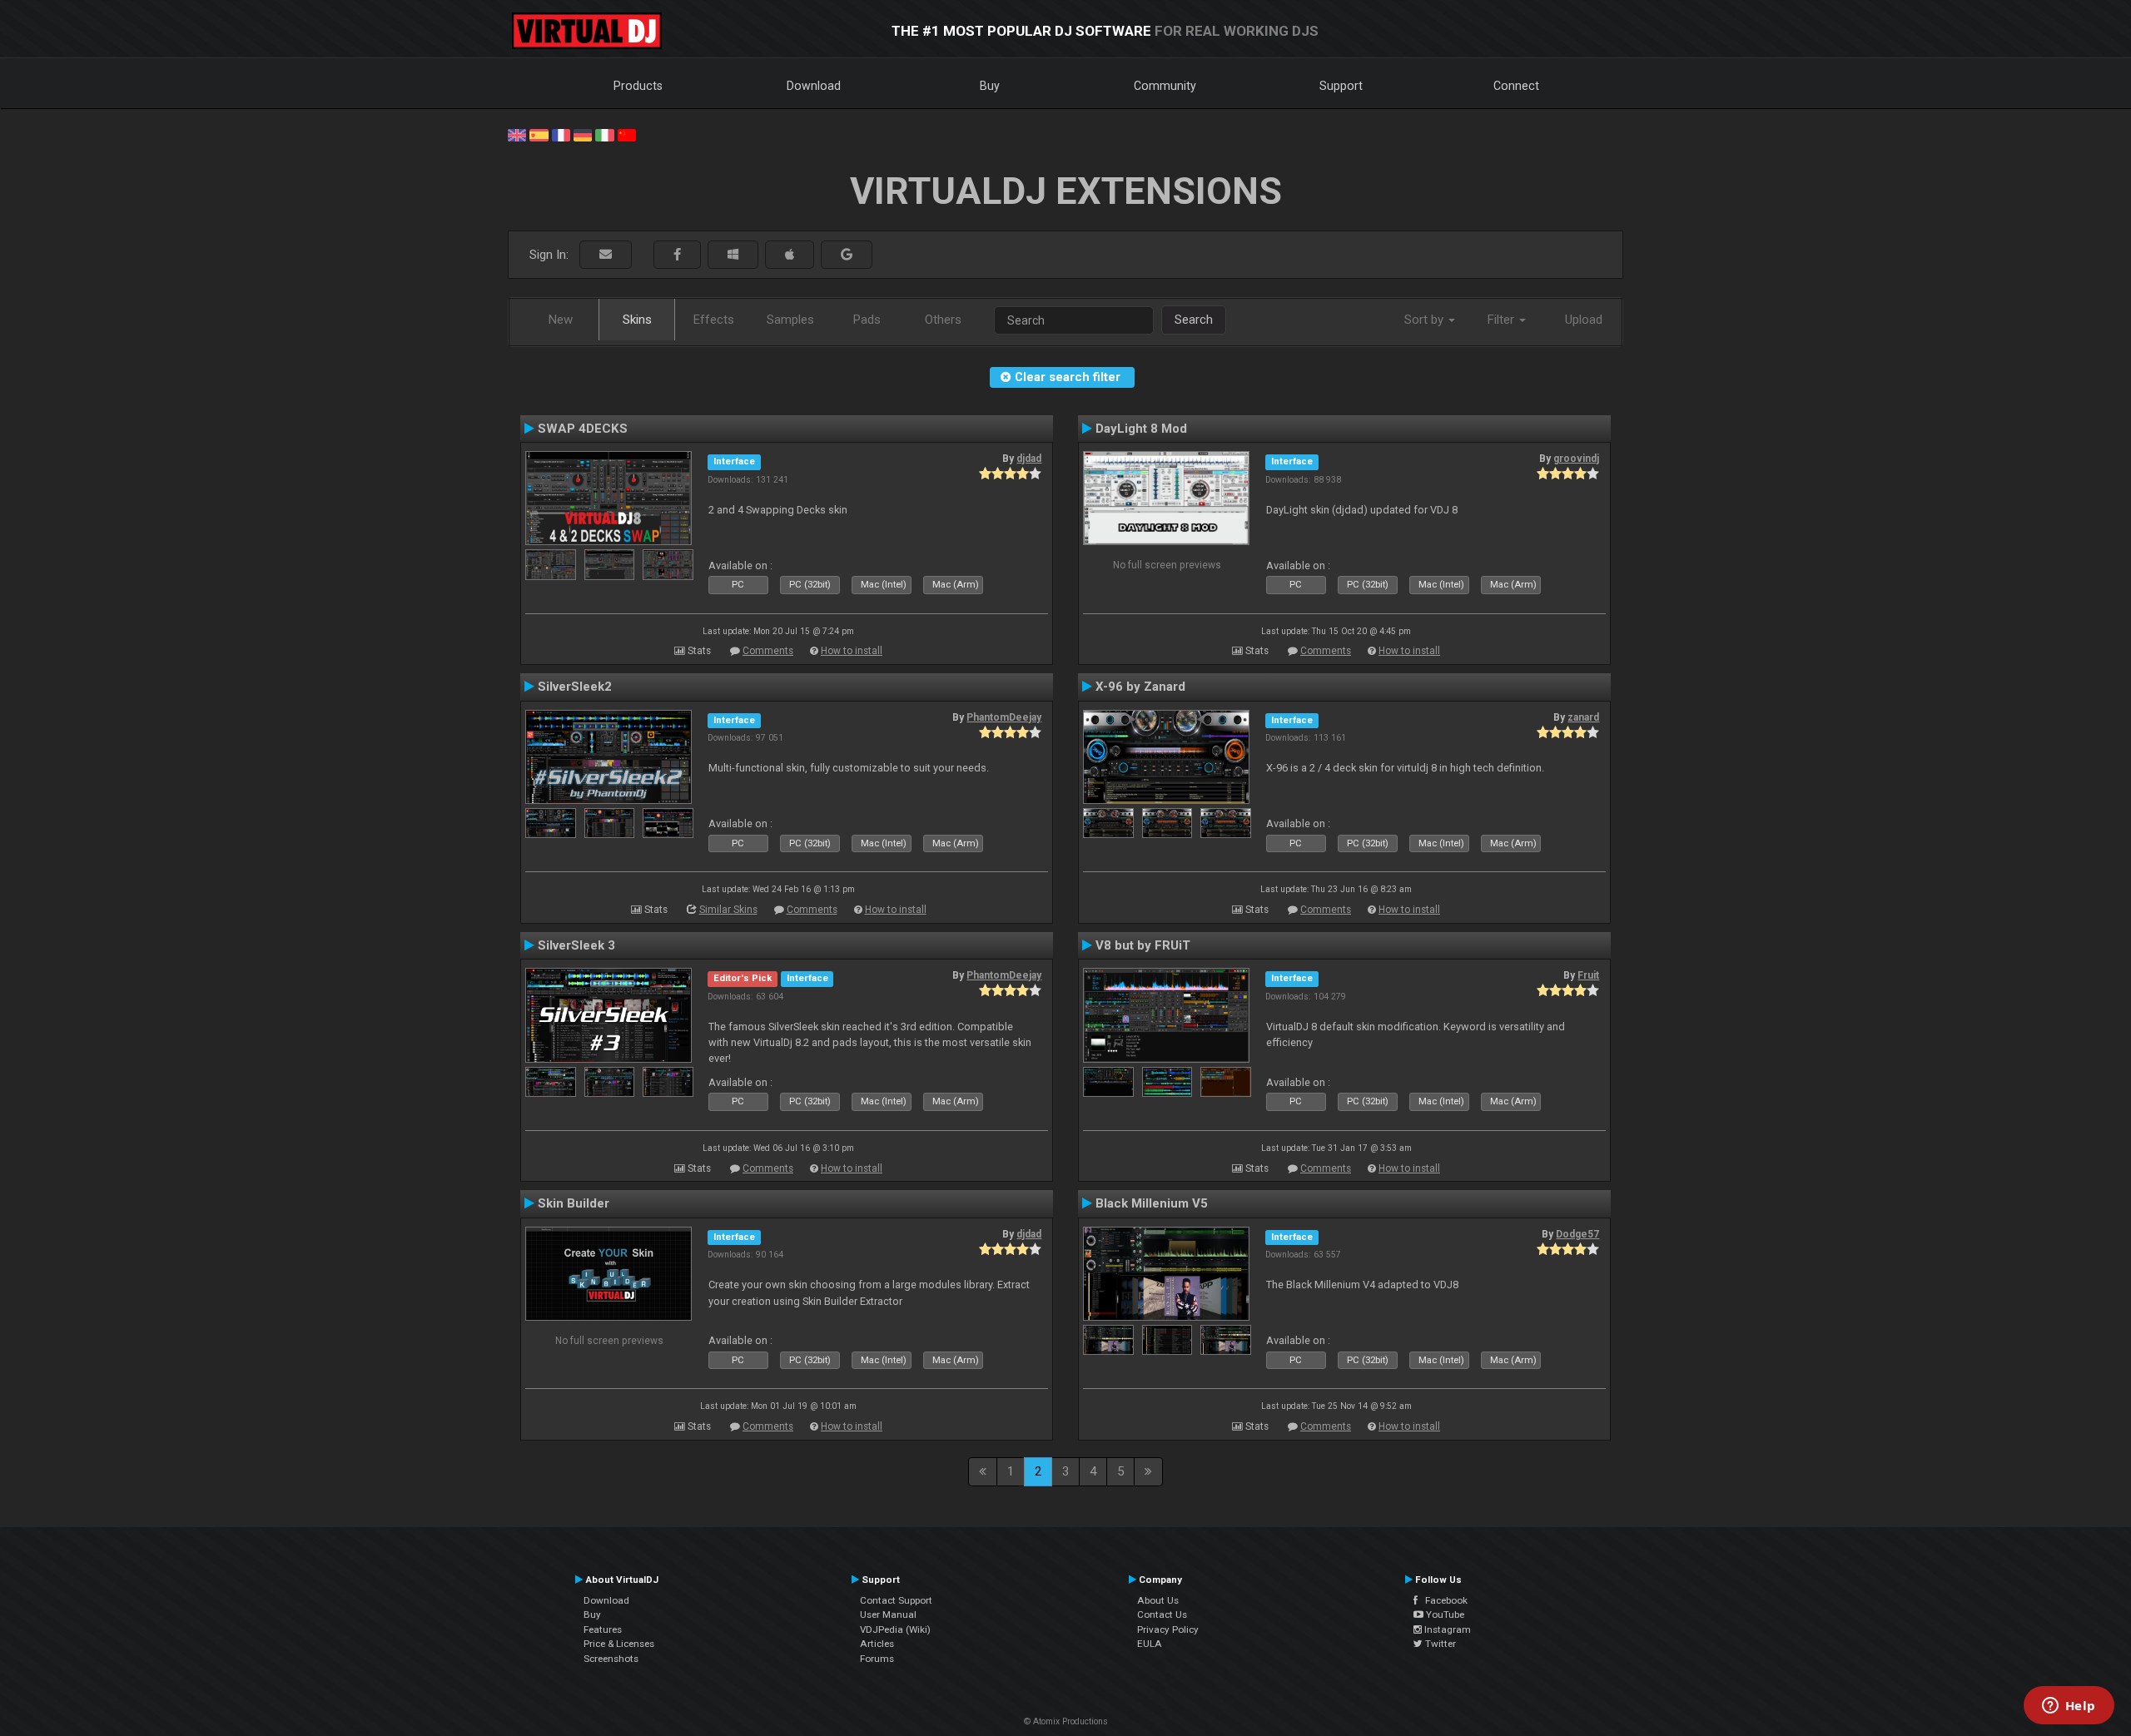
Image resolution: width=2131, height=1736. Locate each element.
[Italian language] (604, 134)
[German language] (583, 134)
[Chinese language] (627, 134)
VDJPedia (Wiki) (895, 1629)
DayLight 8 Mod (1141, 429)
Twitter (1439, 1644)
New (561, 320)
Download (814, 86)
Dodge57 (1577, 1234)
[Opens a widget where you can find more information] (2069, 1707)
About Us (1158, 1600)
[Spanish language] (539, 134)
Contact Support (896, 1600)
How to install (852, 651)
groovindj (1576, 459)
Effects (714, 320)
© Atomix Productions (1066, 1721)
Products (638, 86)
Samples (790, 320)
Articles (877, 1644)
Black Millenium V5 (1152, 1203)
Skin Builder (574, 1203)
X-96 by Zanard (1140, 687)
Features (603, 1629)
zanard (1583, 717)
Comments (768, 651)
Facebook (1443, 1600)
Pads (867, 320)
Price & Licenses (619, 1644)
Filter (1503, 320)
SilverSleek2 (575, 687)
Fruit (1588, 975)
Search (1194, 320)
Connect (1516, 86)
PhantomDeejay (1004, 717)
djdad (1029, 459)
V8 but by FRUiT (1143, 945)
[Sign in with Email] (606, 255)
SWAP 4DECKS (583, 429)
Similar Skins (728, 910)
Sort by (1426, 320)
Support (1341, 86)
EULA (1150, 1644)
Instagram (1446, 1629)
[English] (517, 134)
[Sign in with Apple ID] (790, 255)
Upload (1584, 320)
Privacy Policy (1168, 1629)
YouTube (1444, 1614)
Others (943, 320)
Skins (637, 320)
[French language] (561, 134)
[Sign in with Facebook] (677, 255)
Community (1165, 86)
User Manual (888, 1614)
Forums (877, 1659)
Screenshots (611, 1659)
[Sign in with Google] (847, 255)
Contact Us (1162, 1614)
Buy (990, 86)
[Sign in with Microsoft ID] (733, 255)
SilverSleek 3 (576, 945)
